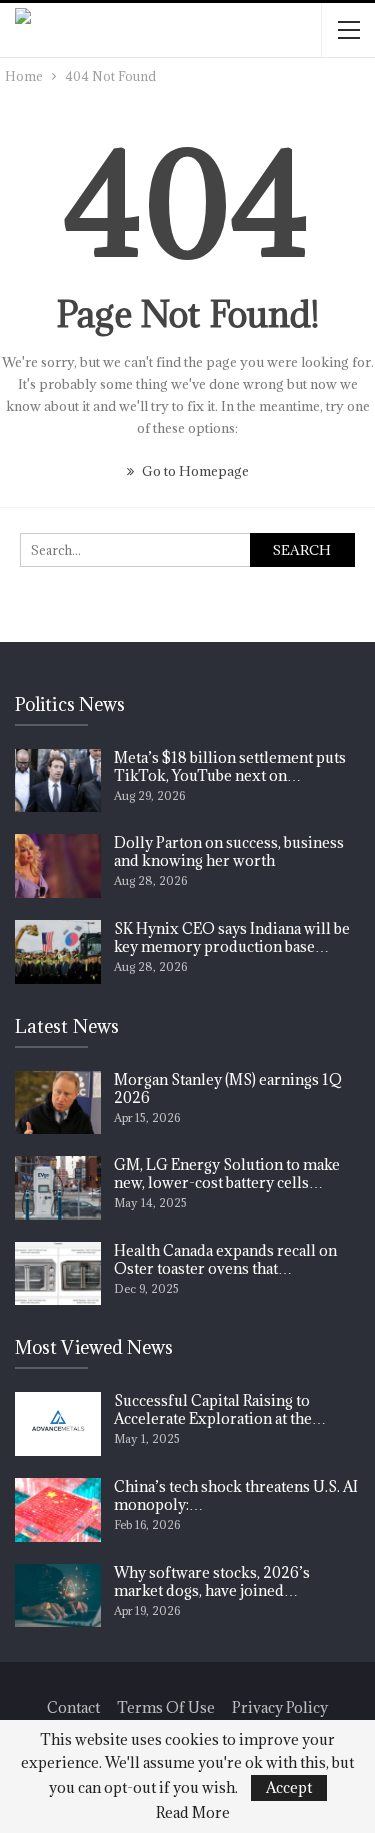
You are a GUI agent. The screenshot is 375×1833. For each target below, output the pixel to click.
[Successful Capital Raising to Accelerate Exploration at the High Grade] (58, 1424)
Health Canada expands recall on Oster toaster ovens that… (225, 1259)
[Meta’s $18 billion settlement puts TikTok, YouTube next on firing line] (58, 781)
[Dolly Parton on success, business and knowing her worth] (58, 866)
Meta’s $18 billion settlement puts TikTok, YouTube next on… (230, 766)
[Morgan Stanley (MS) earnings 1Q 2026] (58, 1103)
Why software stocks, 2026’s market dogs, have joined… (212, 1581)
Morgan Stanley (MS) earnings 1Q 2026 (228, 1088)
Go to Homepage (194, 471)
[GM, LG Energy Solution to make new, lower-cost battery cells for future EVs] (58, 1188)
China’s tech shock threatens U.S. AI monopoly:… (236, 1495)
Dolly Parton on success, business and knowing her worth (229, 851)
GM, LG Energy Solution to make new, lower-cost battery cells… (227, 1173)
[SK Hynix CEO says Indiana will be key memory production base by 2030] (58, 952)
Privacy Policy (280, 1707)
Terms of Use (166, 1707)
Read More (193, 1813)
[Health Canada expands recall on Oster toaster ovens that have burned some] (58, 1274)
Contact (73, 1707)
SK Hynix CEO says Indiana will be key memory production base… (232, 937)
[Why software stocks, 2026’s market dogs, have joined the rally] (58, 1596)
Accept (289, 1787)
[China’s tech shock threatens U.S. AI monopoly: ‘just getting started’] (58, 1510)
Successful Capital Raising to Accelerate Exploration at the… (220, 1409)
